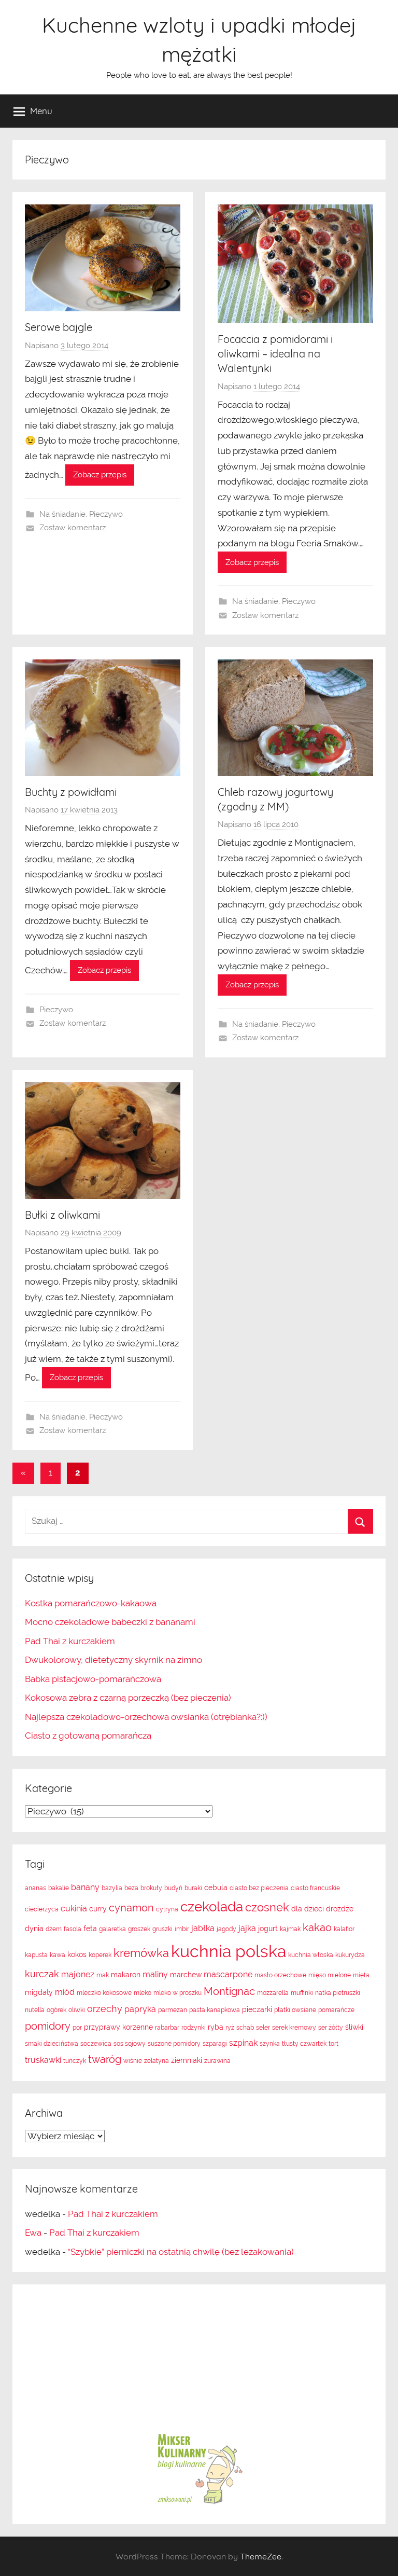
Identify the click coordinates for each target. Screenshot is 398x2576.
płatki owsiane (295, 2010)
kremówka (141, 1953)
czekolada (212, 1907)
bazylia (112, 1888)
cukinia (74, 1909)
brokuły (151, 1888)
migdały (39, 1992)
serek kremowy (294, 2028)
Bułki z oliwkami (62, 1215)
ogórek (56, 2010)
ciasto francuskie (315, 1888)
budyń (173, 1888)
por (77, 2028)
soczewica (96, 2044)
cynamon (131, 1908)
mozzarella (273, 1993)
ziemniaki (187, 2060)
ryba (216, 2027)
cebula (216, 1888)
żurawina (217, 2061)
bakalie (59, 1888)
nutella (35, 2010)
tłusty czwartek (304, 2044)
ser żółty (331, 2028)
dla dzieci (308, 1909)
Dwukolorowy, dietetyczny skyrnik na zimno (113, 1660)
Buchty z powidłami (71, 792)
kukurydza (350, 1955)
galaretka (112, 1929)
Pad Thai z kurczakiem (70, 1641)
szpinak (243, 2043)
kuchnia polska (229, 1951)
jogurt (268, 1928)
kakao (317, 1927)
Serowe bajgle (59, 327)
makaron (126, 1975)
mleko (143, 1993)
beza (131, 1888)
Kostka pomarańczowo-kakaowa (91, 1603)
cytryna (167, 1909)
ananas (35, 1888)
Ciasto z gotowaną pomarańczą (88, 1735)
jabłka (203, 1928)
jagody (226, 1929)
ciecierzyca (42, 1909)
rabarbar (167, 2028)
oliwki (77, 2010)
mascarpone (228, 1974)
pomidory (48, 2026)
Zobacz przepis (100, 475)
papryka (140, 2009)
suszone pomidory (174, 2044)
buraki (193, 1888)
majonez (78, 1974)
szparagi (215, 2044)
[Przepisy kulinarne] (199, 2503)
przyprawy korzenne (118, 2027)
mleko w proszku (177, 1993)
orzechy (105, 2009)
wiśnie (133, 2061)
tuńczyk (75, 2061)
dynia (34, 1928)
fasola (73, 1929)
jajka (247, 1928)
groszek (139, 1929)
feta (90, 1928)
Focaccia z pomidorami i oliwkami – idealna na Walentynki (275, 354)
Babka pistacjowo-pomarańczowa (93, 1679)
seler (263, 2028)
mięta (361, 1975)
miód (65, 1992)
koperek (100, 1955)
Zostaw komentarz (73, 528)
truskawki (43, 2060)
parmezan (173, 2010)
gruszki (162, 1929)
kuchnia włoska (311, 1955)
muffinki (302, 1993)
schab (245, 2028)
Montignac (229, 1991)
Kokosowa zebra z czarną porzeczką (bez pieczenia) (128, 1698)
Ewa (33, 2233)
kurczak (42, 1974)
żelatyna (157, 2061)
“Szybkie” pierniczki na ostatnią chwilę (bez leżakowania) (181, 2252)
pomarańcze (336, 2010)
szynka (270, 2044)
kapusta (36, 1955)
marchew (186, 1975)
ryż (230, 2028)
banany (85, 1887)
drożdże (340, 1909)
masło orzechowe (280, 1975)
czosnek (267, 1907)
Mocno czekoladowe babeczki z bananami (110, 1622)
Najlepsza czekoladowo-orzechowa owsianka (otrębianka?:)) (146, 1717)
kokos (77, 1954)
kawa (58, 1955)
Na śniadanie (62, 514)
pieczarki (257, 2009)
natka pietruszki (338, 1993)
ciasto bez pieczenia (259, 1888)
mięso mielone (330, 1975)
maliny (155, 1974)
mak (103, 1975)
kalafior (344, 1929)
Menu (41, 111)
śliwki (354, 2027)
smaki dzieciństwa (52, 2044)
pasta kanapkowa (215, 2010)
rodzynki (194, 2028)
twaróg (105, 2059)
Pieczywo (106, 514)
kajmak (290, 1929)
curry (98, 1909)
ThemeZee (261, 2556)
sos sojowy (130, 2044)
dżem (54, 1929)
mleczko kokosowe (104, 1993)
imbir (182, 1929)
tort (333, 2044)
